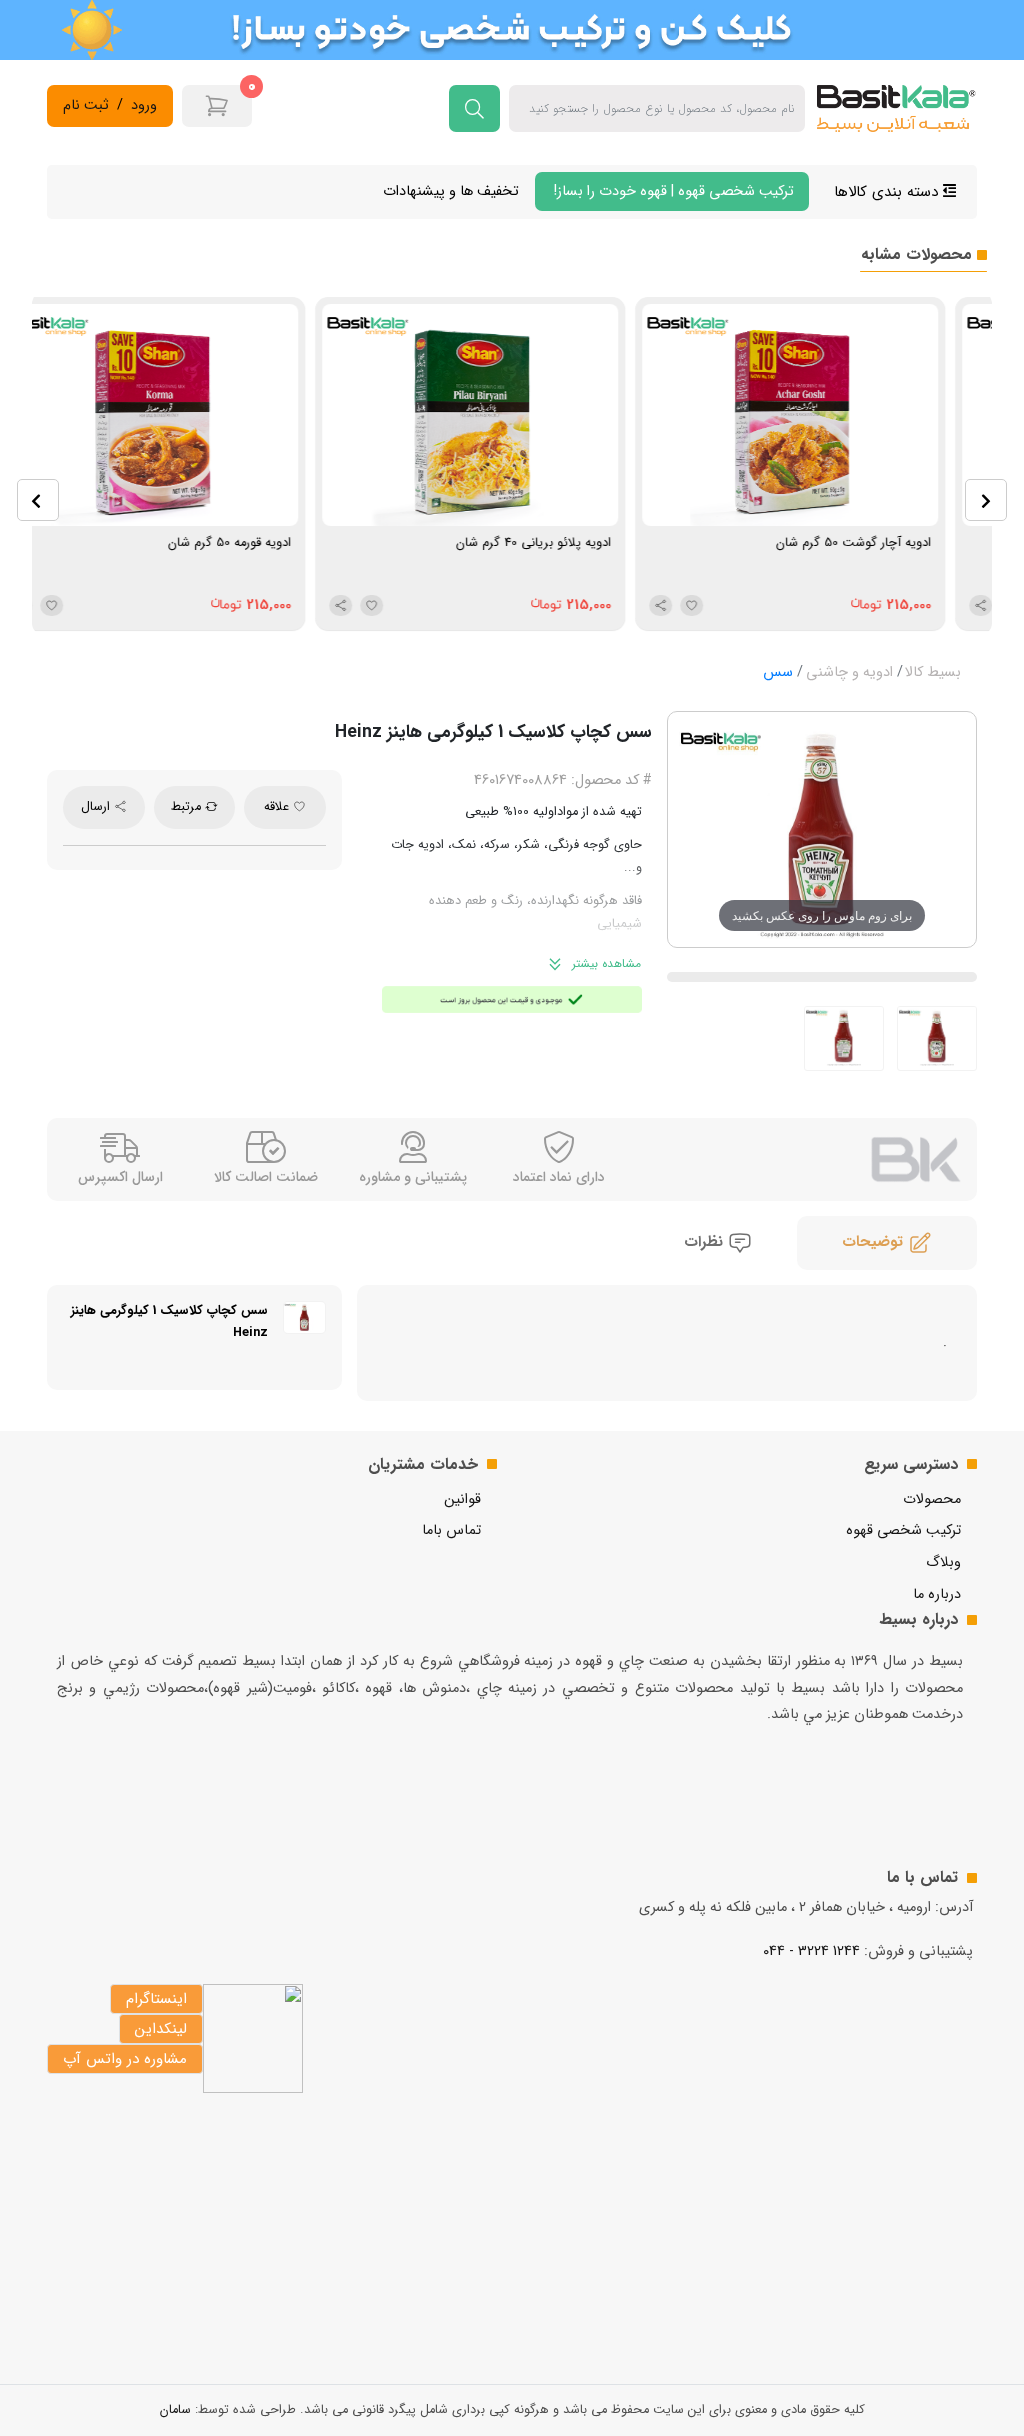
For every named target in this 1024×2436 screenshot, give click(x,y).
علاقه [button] (278, 807)
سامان (175, 2410)
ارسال (97, 807)
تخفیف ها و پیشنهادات (451, 191)
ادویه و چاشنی (849, 672)
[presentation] (38, 500)
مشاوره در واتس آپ (125, 2059)
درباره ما (937, 1594)
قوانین (462, 1499)
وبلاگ (943, 1562)
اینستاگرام (156, 1999)
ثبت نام (86, 106)
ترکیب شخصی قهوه (903, 1530)
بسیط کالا (933, 672)
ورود (144, 106)
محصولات (932, 1499)
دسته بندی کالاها (888, 192)
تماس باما (451, 1530)
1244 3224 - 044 (811, 1951)
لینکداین (161, 2029)
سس (778, 672)
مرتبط (188, 807)
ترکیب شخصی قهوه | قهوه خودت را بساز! (672, 191)
